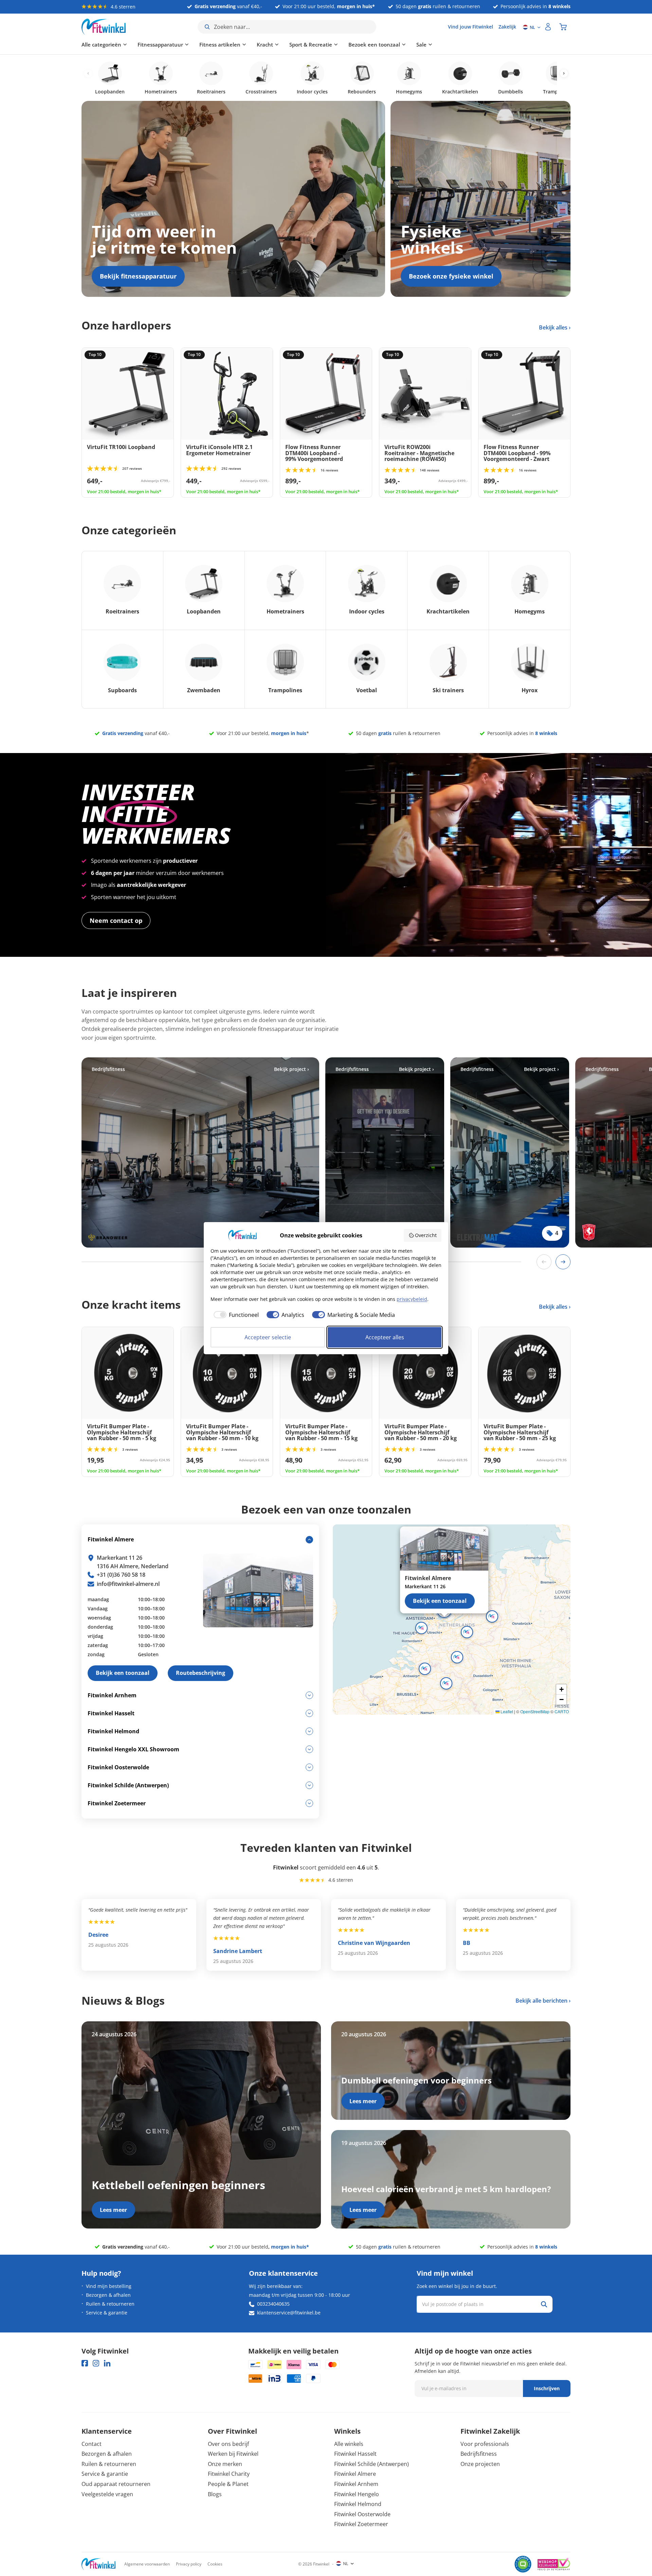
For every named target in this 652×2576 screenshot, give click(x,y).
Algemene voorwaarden (147, 2564)
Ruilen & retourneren (110, 2304)
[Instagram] (96, 2363)
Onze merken (225, 2464)
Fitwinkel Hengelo (357, 2494)
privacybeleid (412, 1299)
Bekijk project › (292, 1069)
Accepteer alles (385, 1337)
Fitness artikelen (220, 44)
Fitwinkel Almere (355, 2474)
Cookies (215, 2564)
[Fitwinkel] (98, 2564)
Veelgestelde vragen (107, 2494)
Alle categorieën (101, 44)
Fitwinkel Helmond (358, 2504)
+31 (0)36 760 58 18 (121, 1575)
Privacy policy (189, 2564)
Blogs (215, 2494)
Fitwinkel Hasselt (355, 2454)
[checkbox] (235, 1315)
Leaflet (506, 1711)
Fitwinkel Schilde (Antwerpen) (372, 2464)
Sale (421, 44)
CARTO (562, 1711)
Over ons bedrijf (228, 2444)
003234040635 (273, 2304)
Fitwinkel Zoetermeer (361, 2524)
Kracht (265, 44)
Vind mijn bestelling (109, 2286)
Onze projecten (480, 2464)
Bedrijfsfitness (479, 2454)
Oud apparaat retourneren (116, 2484)
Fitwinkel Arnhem (356, 2484)
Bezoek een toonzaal (374, 44)
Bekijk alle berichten (541, 2001)
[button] (467, 1632)
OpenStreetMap (535, 1711)
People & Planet (228, 2484)
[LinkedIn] (107, 2363)
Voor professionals (485, 2444)
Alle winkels (349, 2444)
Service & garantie (107, 2313)
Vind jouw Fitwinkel (470, 27)
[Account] (548, 27)
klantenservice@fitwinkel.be (289, 2313)
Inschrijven (547, 2388)
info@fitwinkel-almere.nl (128, 1584)
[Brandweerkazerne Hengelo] (200, 1152)
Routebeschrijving (201, 1673)
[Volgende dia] (563, 1262)
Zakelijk (507, 27)
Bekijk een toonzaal (440, 1601)
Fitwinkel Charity (229, 2474)
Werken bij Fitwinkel (233, 2454)
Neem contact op (116, 920)
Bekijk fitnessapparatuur (138, 276)
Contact (92, 2444)
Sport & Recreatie (311, 44)
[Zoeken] (544, 2304)
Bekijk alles (554, 327)
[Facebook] (85, 2363)
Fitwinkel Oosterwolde (362, 2514)
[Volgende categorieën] (564, 74)
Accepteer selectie (268, 1337)
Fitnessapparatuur (160, 44)
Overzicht (426, 1235)
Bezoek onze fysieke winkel (451, 276)
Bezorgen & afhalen (108, 2295)
